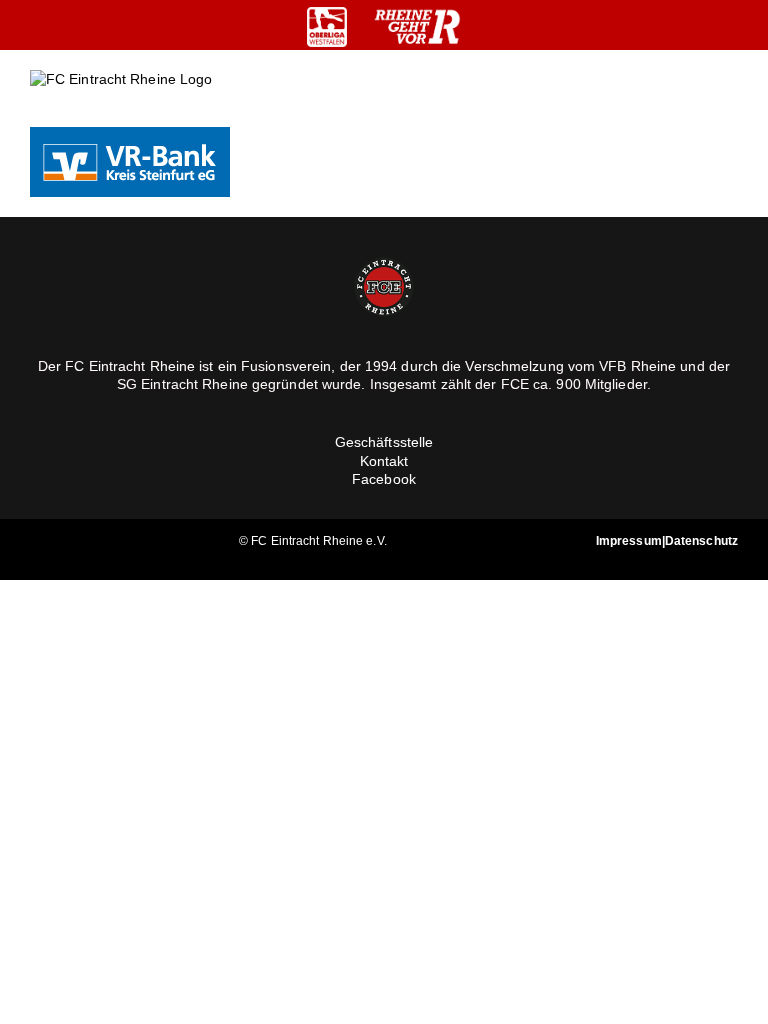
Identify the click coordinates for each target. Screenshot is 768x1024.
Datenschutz (701, 541)
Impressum (629, 541)
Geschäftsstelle (384, 442)
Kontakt (384, 461)
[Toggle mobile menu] (730, 95)
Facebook (384, 479)
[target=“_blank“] (327, 27)
